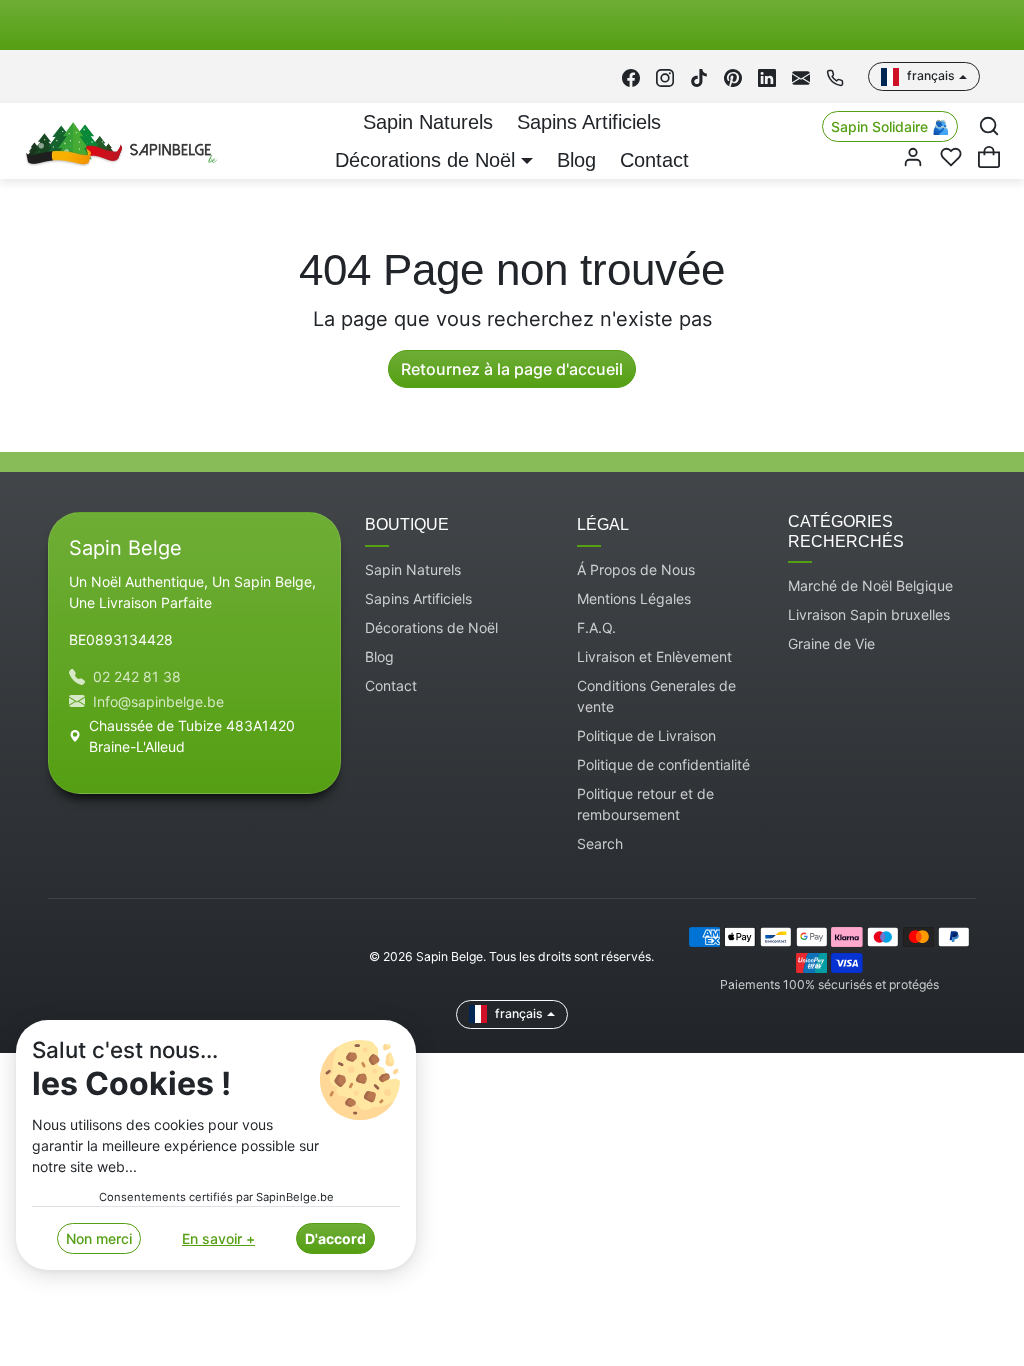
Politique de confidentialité (663, 764)
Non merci (99, 1238)
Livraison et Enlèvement (654, 656)
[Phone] (835, 76)
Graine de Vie (831, 643)
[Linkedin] (767, 76)
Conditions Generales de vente (656, 696)
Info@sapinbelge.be (158, 701)
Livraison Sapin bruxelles (869, 614)
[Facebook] (631, 76)
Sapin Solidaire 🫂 (890, 126)
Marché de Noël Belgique (870, 585)
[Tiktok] (699, 76)
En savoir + (218, 1238)
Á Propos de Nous (636, 569)
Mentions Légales (634, 598)
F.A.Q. (596, 627)
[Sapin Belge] (118, 140)
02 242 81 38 (137, 676)
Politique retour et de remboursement (645, 804)
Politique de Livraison (646, 735)
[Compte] (913, 157)
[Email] (801, 76)
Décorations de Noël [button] (425, 160)
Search (600, 843)
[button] (989, 126)
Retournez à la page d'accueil (512, 369)
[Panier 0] (989, 157)
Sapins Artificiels (589, 122)
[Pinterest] (733, 76)
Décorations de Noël (431, 627)
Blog (576, 160)
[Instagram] (665, 76)
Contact (654, 160)
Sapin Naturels (428, 122)
